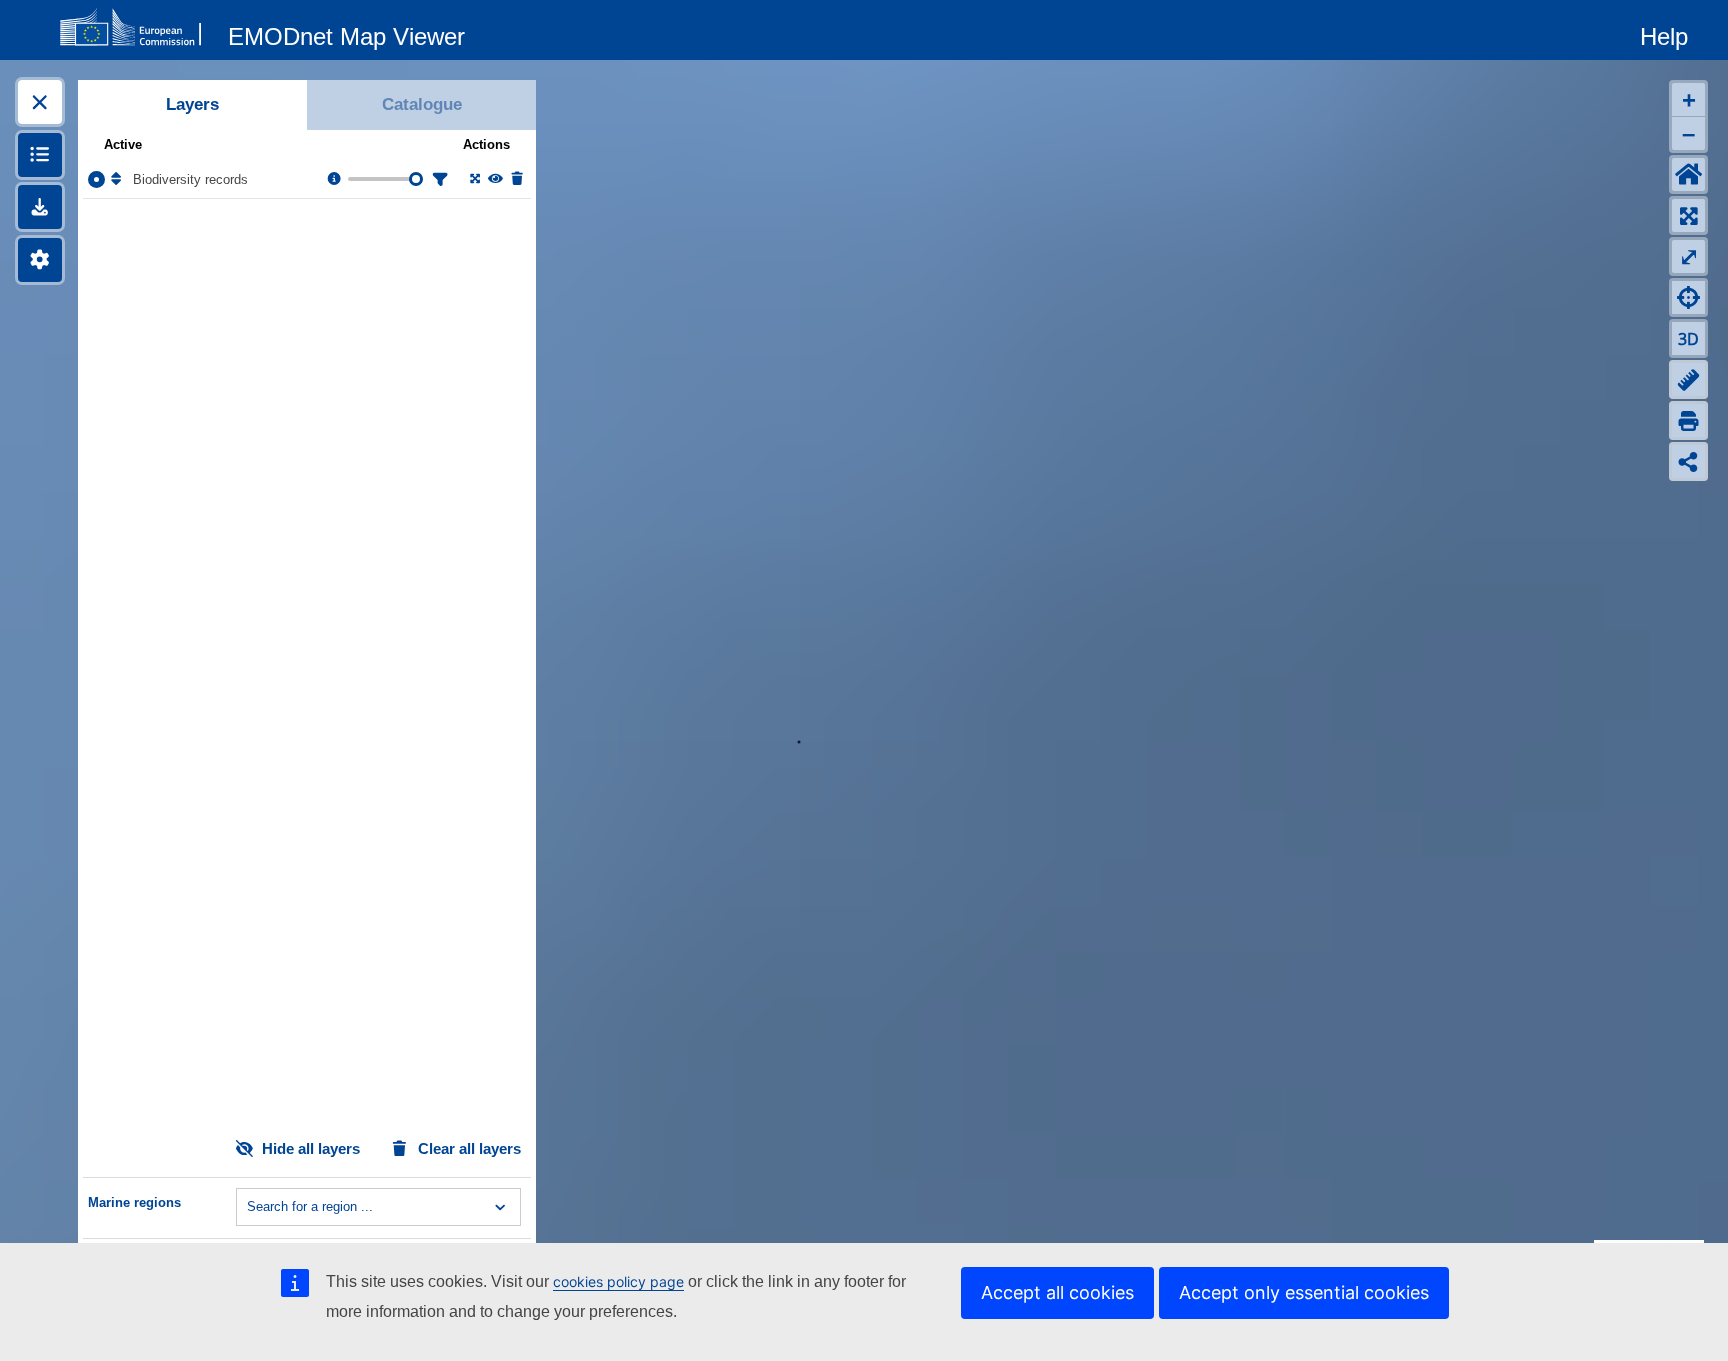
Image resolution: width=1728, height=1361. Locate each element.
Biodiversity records (190, 179)
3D (1688, 339)
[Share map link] (1688, 461)
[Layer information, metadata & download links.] (332, 179)
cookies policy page (618, 1281)
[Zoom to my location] (1688, 297)
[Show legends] (40, 155)
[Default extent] (1688, 174)
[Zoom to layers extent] (1688, 215)
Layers (192, 104)
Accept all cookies (1057, 1292)
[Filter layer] (438, 179)
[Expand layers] (40, 102)
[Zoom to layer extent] (473, 179)
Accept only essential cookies (1304, 1292)
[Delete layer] (515, 179)
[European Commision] (135, 28)
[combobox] (249, 1207)
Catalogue (422, 104)
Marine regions (134, 1202)
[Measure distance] (1688, 379)
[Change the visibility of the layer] (494, 179)
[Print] (1688, 420)
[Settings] (40, 260)
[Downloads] (40, 207)
